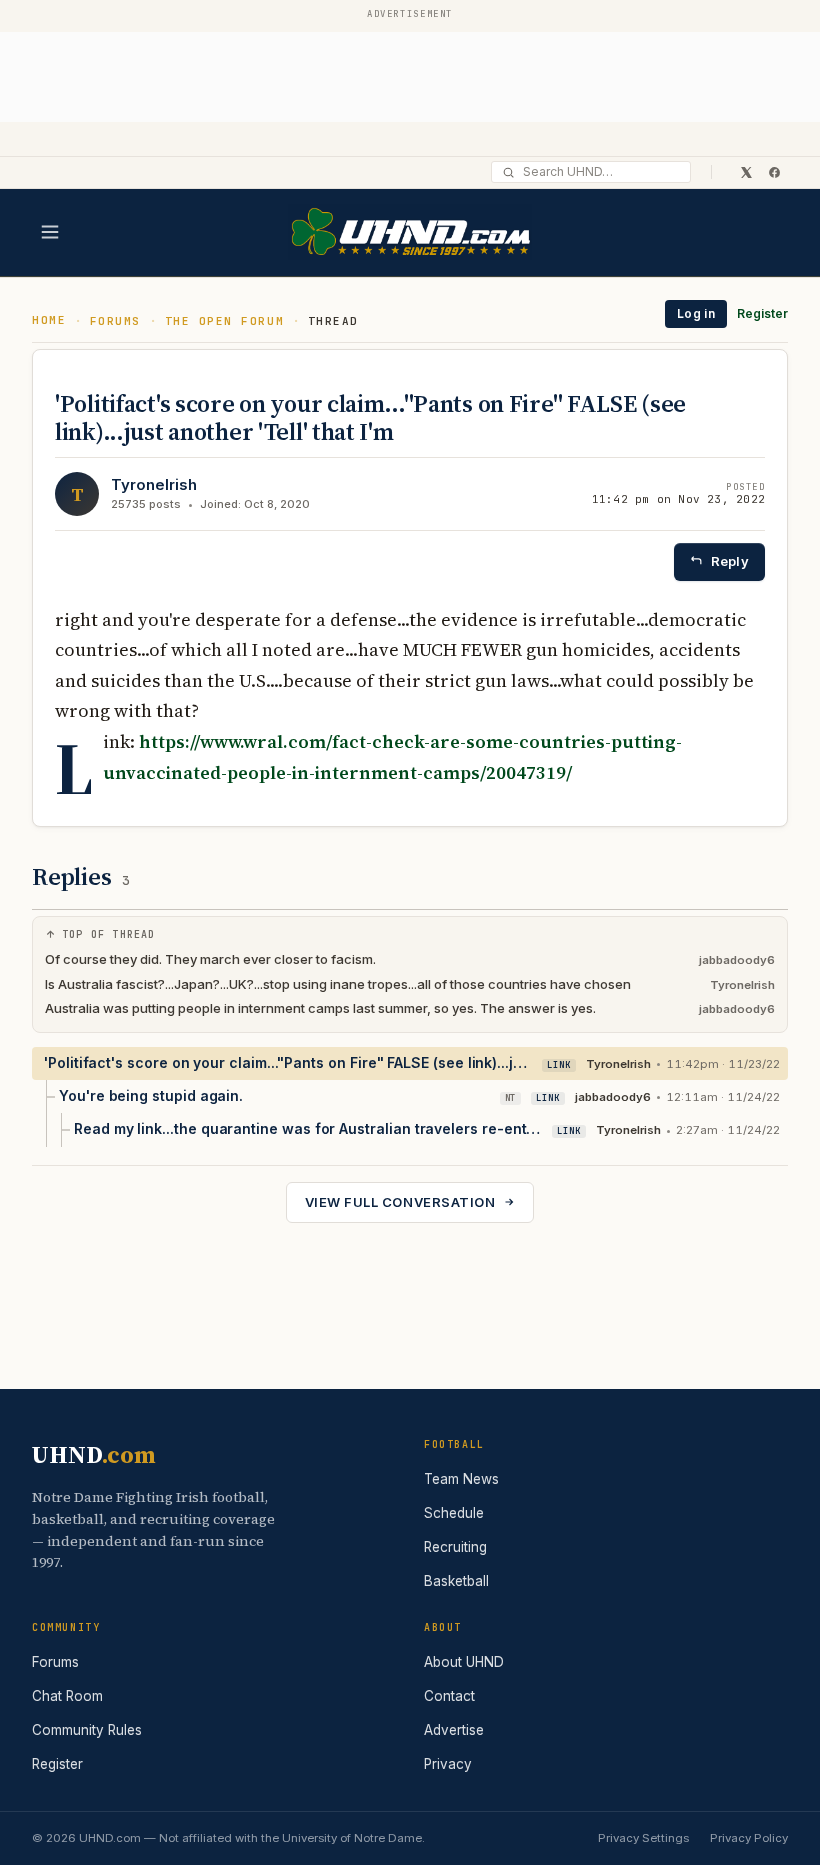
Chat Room (67, 1696)
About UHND (464, 1662)
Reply (730, 561)
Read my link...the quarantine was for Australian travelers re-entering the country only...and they (308, 1128)
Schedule (454, 1513)
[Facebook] (774, 172)
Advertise (454, 1730)
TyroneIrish (154, 484)
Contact (449, 1696)
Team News (461, 1479)
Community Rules (87, 1730)
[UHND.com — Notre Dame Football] (410, 232)
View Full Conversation (400, 1202)
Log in (696, 313)
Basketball (456, 1581)
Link (559, 1065)
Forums (115, 321)
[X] (746, 172)
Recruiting (455, 1547)
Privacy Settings (643, 1838)
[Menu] (50, 232)
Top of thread (109, 934)
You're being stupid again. (151, 1095)
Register (762, 313)
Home (49, 320)
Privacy (448, 1764)
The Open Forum (225, 321)
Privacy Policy (749, 1838)
